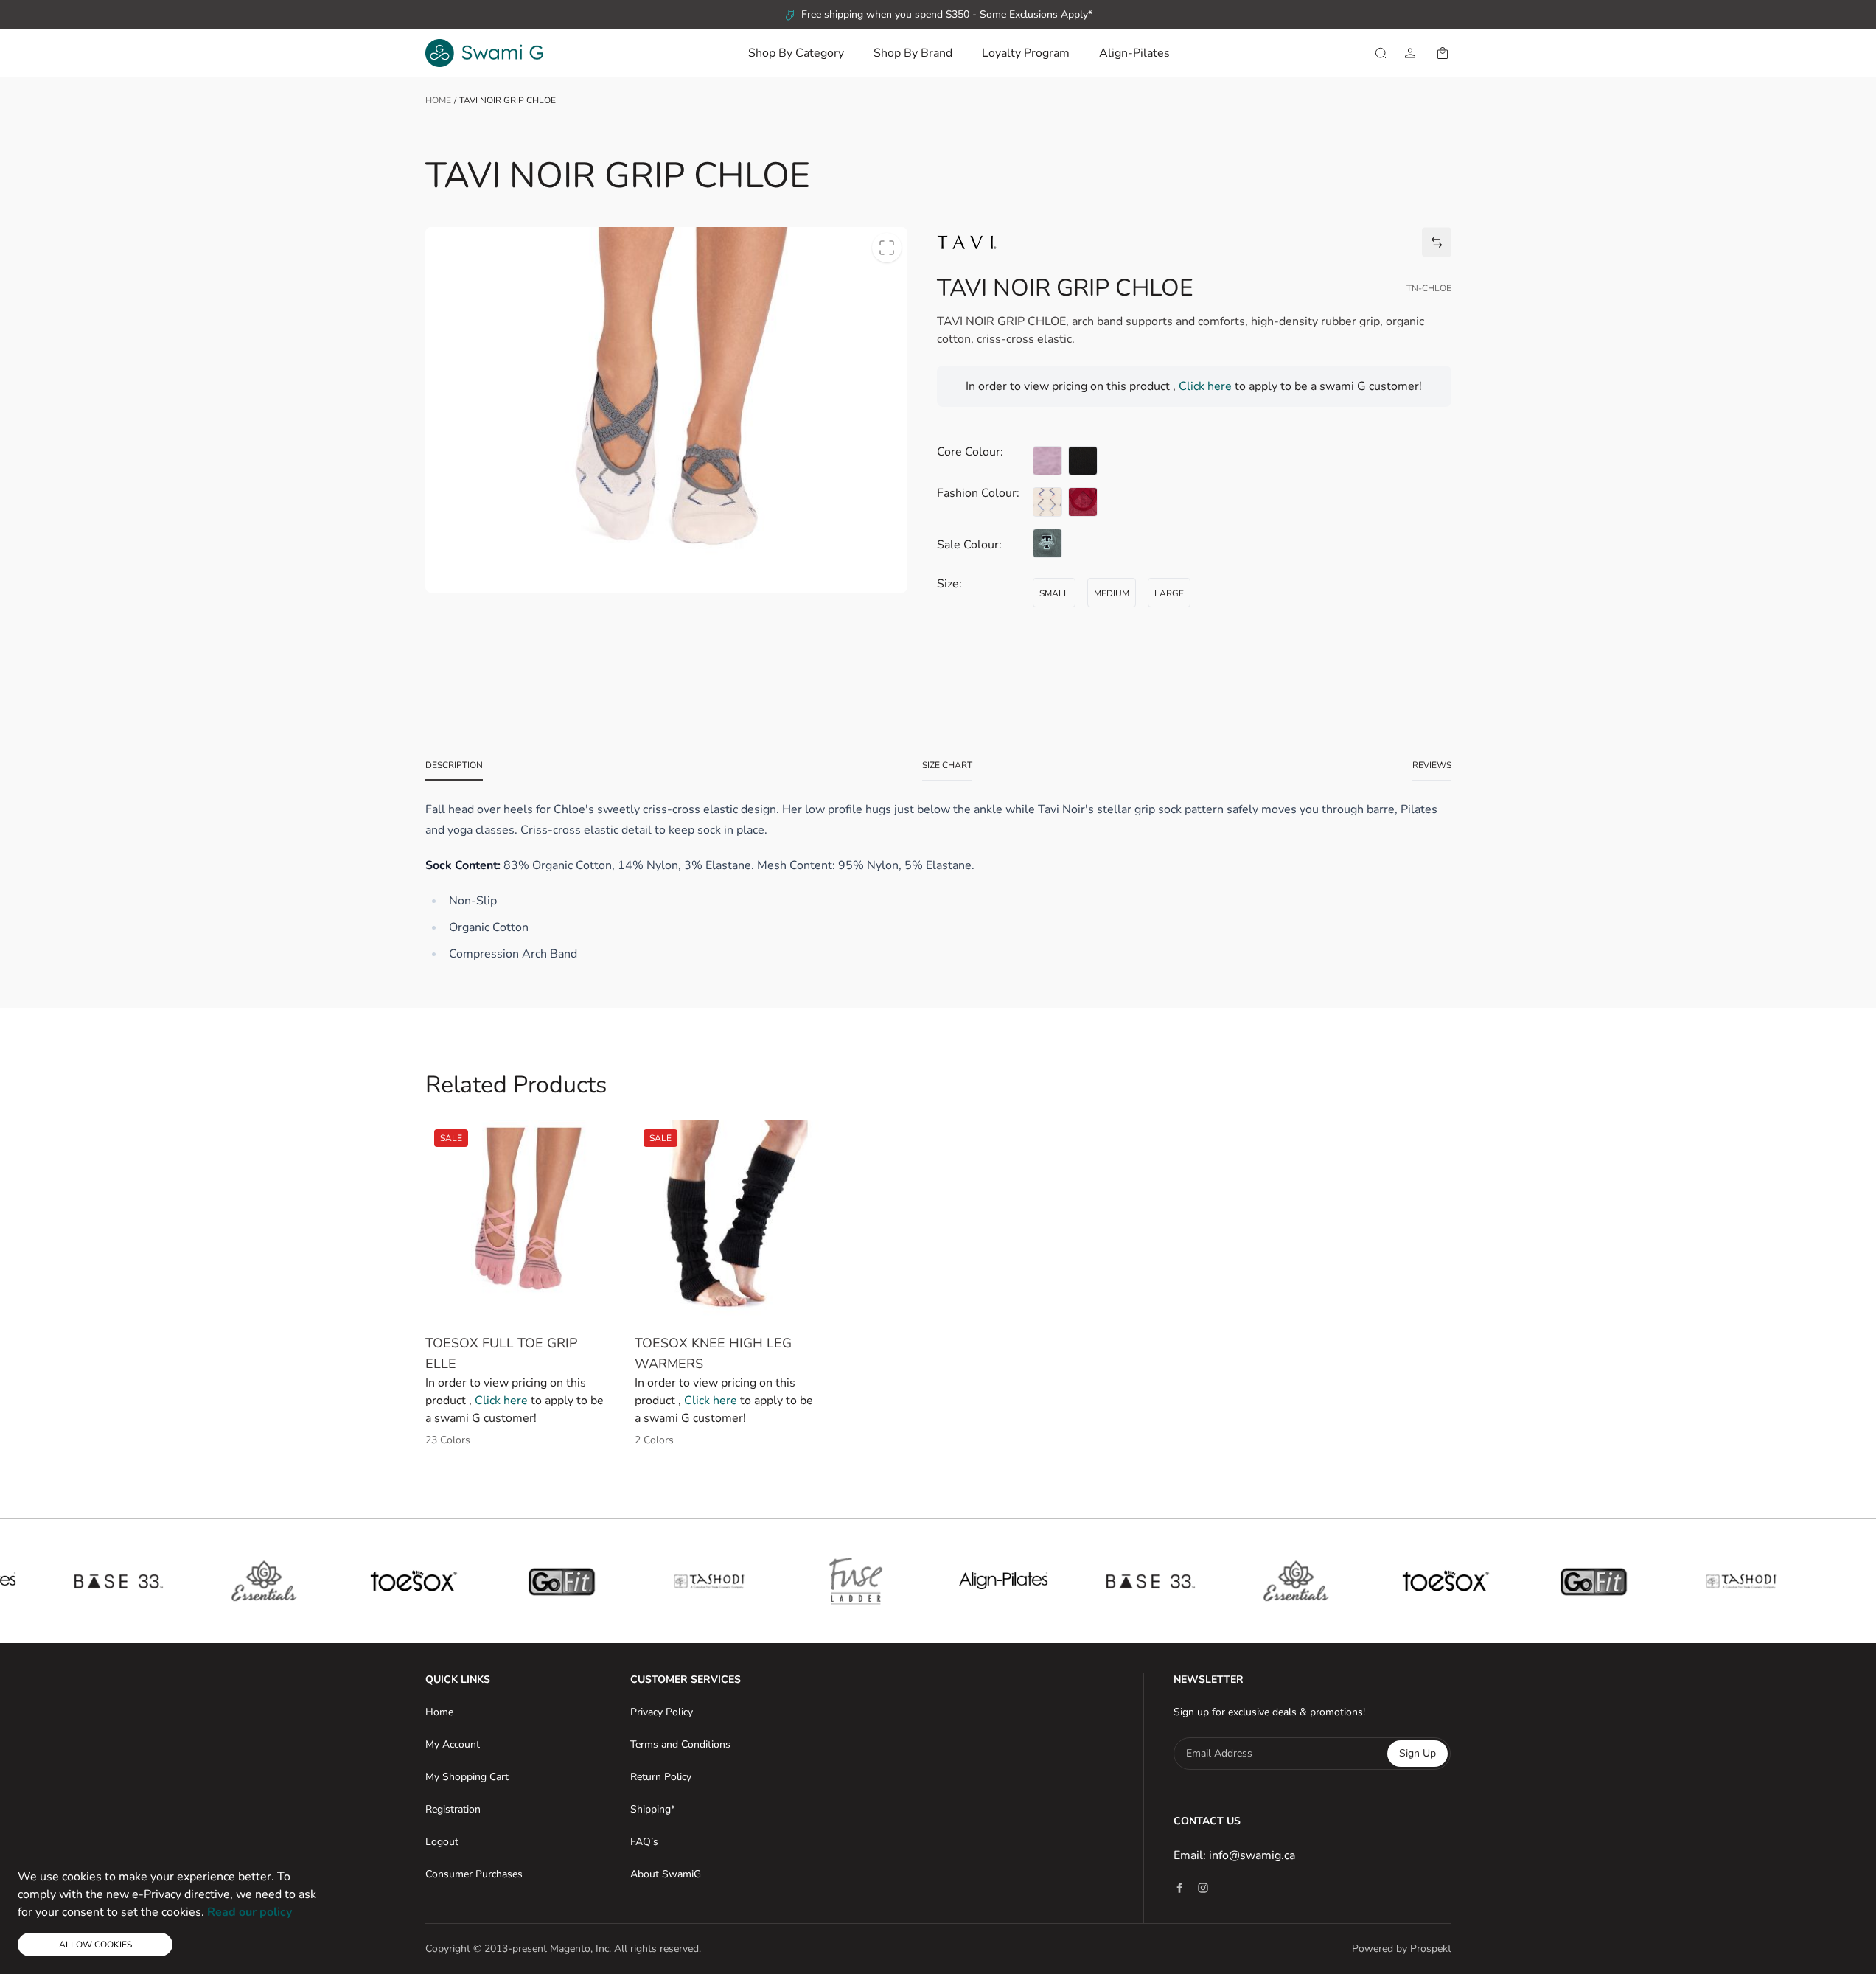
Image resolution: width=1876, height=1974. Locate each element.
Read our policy (250, 1912)
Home (438, 100)
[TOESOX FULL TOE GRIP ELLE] (519, 1221)
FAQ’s (644, 1842)
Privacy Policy (662, 1712)
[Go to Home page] (484, 53)
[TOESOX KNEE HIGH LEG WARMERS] (728, 1221)
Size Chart (947, 765)
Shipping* (653, 1809)
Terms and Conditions (680, 1744)
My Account (453, 1744)
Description (454, 765)
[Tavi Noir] (967, 242)
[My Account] (1410, 53)
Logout (442, 1842)
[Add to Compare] (1437, 242)
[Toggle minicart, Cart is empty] (1443, 53)
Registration (453, 1809)
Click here (1207, 386)
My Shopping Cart (467, 1777)
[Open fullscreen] (887, 248)
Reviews (1432, 765)
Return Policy (661, 1777)
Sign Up (1418, 1753)
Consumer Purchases (474, 1874)
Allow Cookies (95, 1945)
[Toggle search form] (1381, 53)
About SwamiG (666, 1874)
